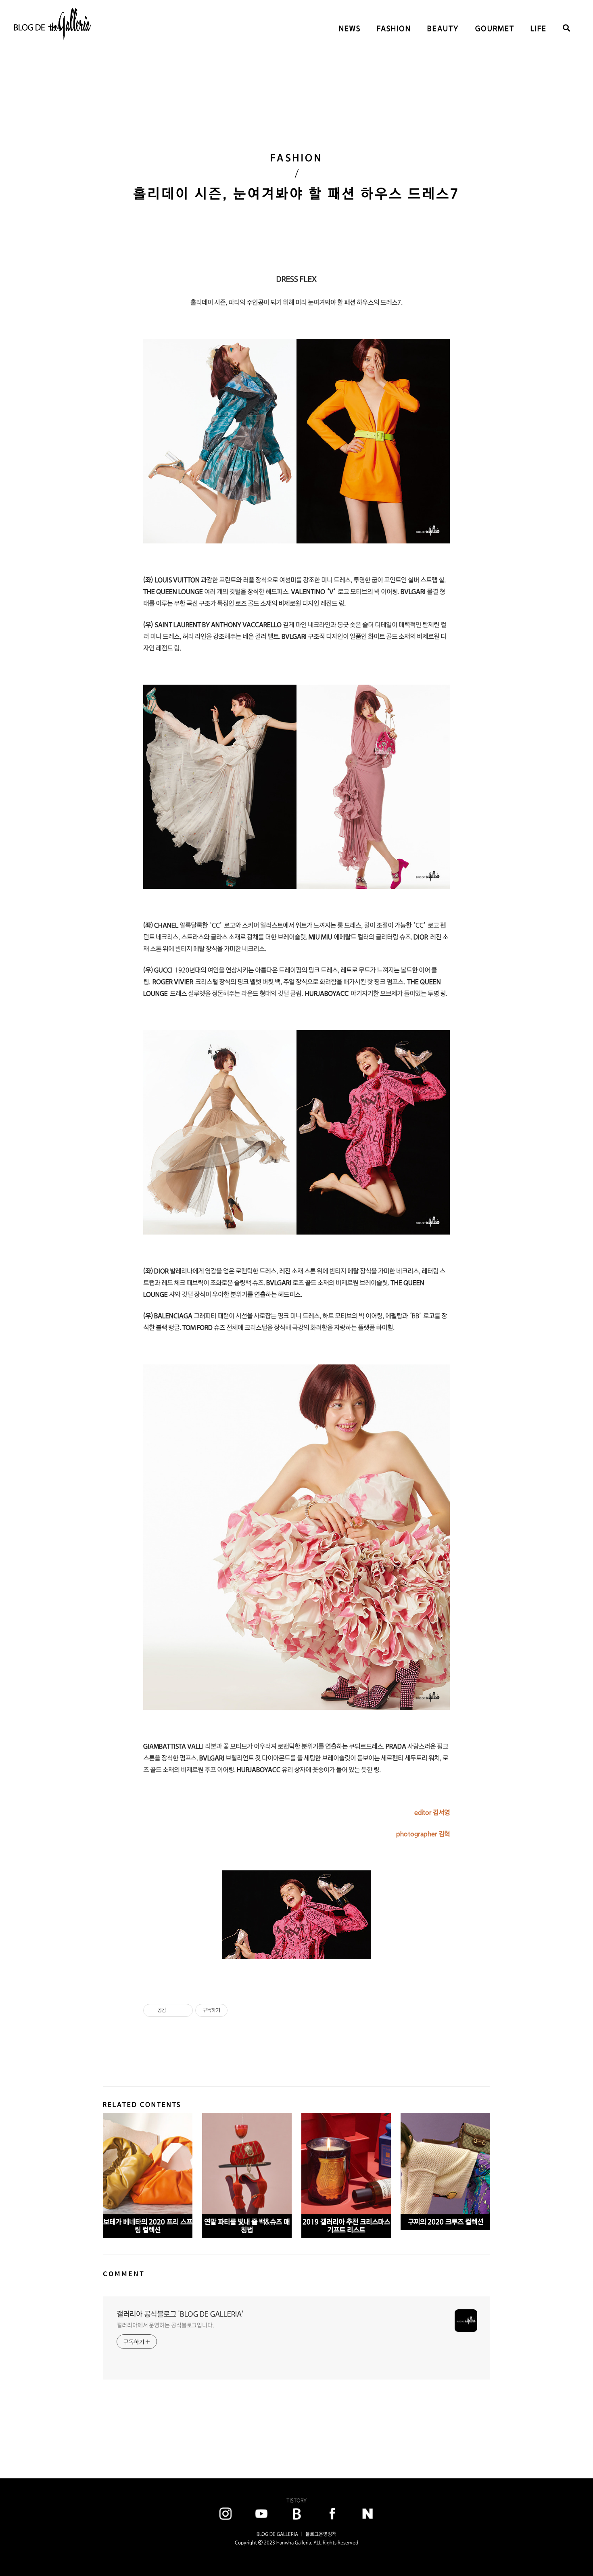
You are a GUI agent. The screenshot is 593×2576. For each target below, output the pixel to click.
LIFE (539, 28)
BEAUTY (443, 28)
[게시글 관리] (184, 2010)
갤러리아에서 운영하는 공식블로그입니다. (165, 2325)
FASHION (394, 28)
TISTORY (296, 2500)
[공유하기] (174, 2010)
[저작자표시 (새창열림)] (231, 2010)
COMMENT (124, 2274)
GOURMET (495, 28)
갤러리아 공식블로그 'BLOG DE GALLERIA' (180, 2314)
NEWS (350, 28)
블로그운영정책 (321, 2534)
